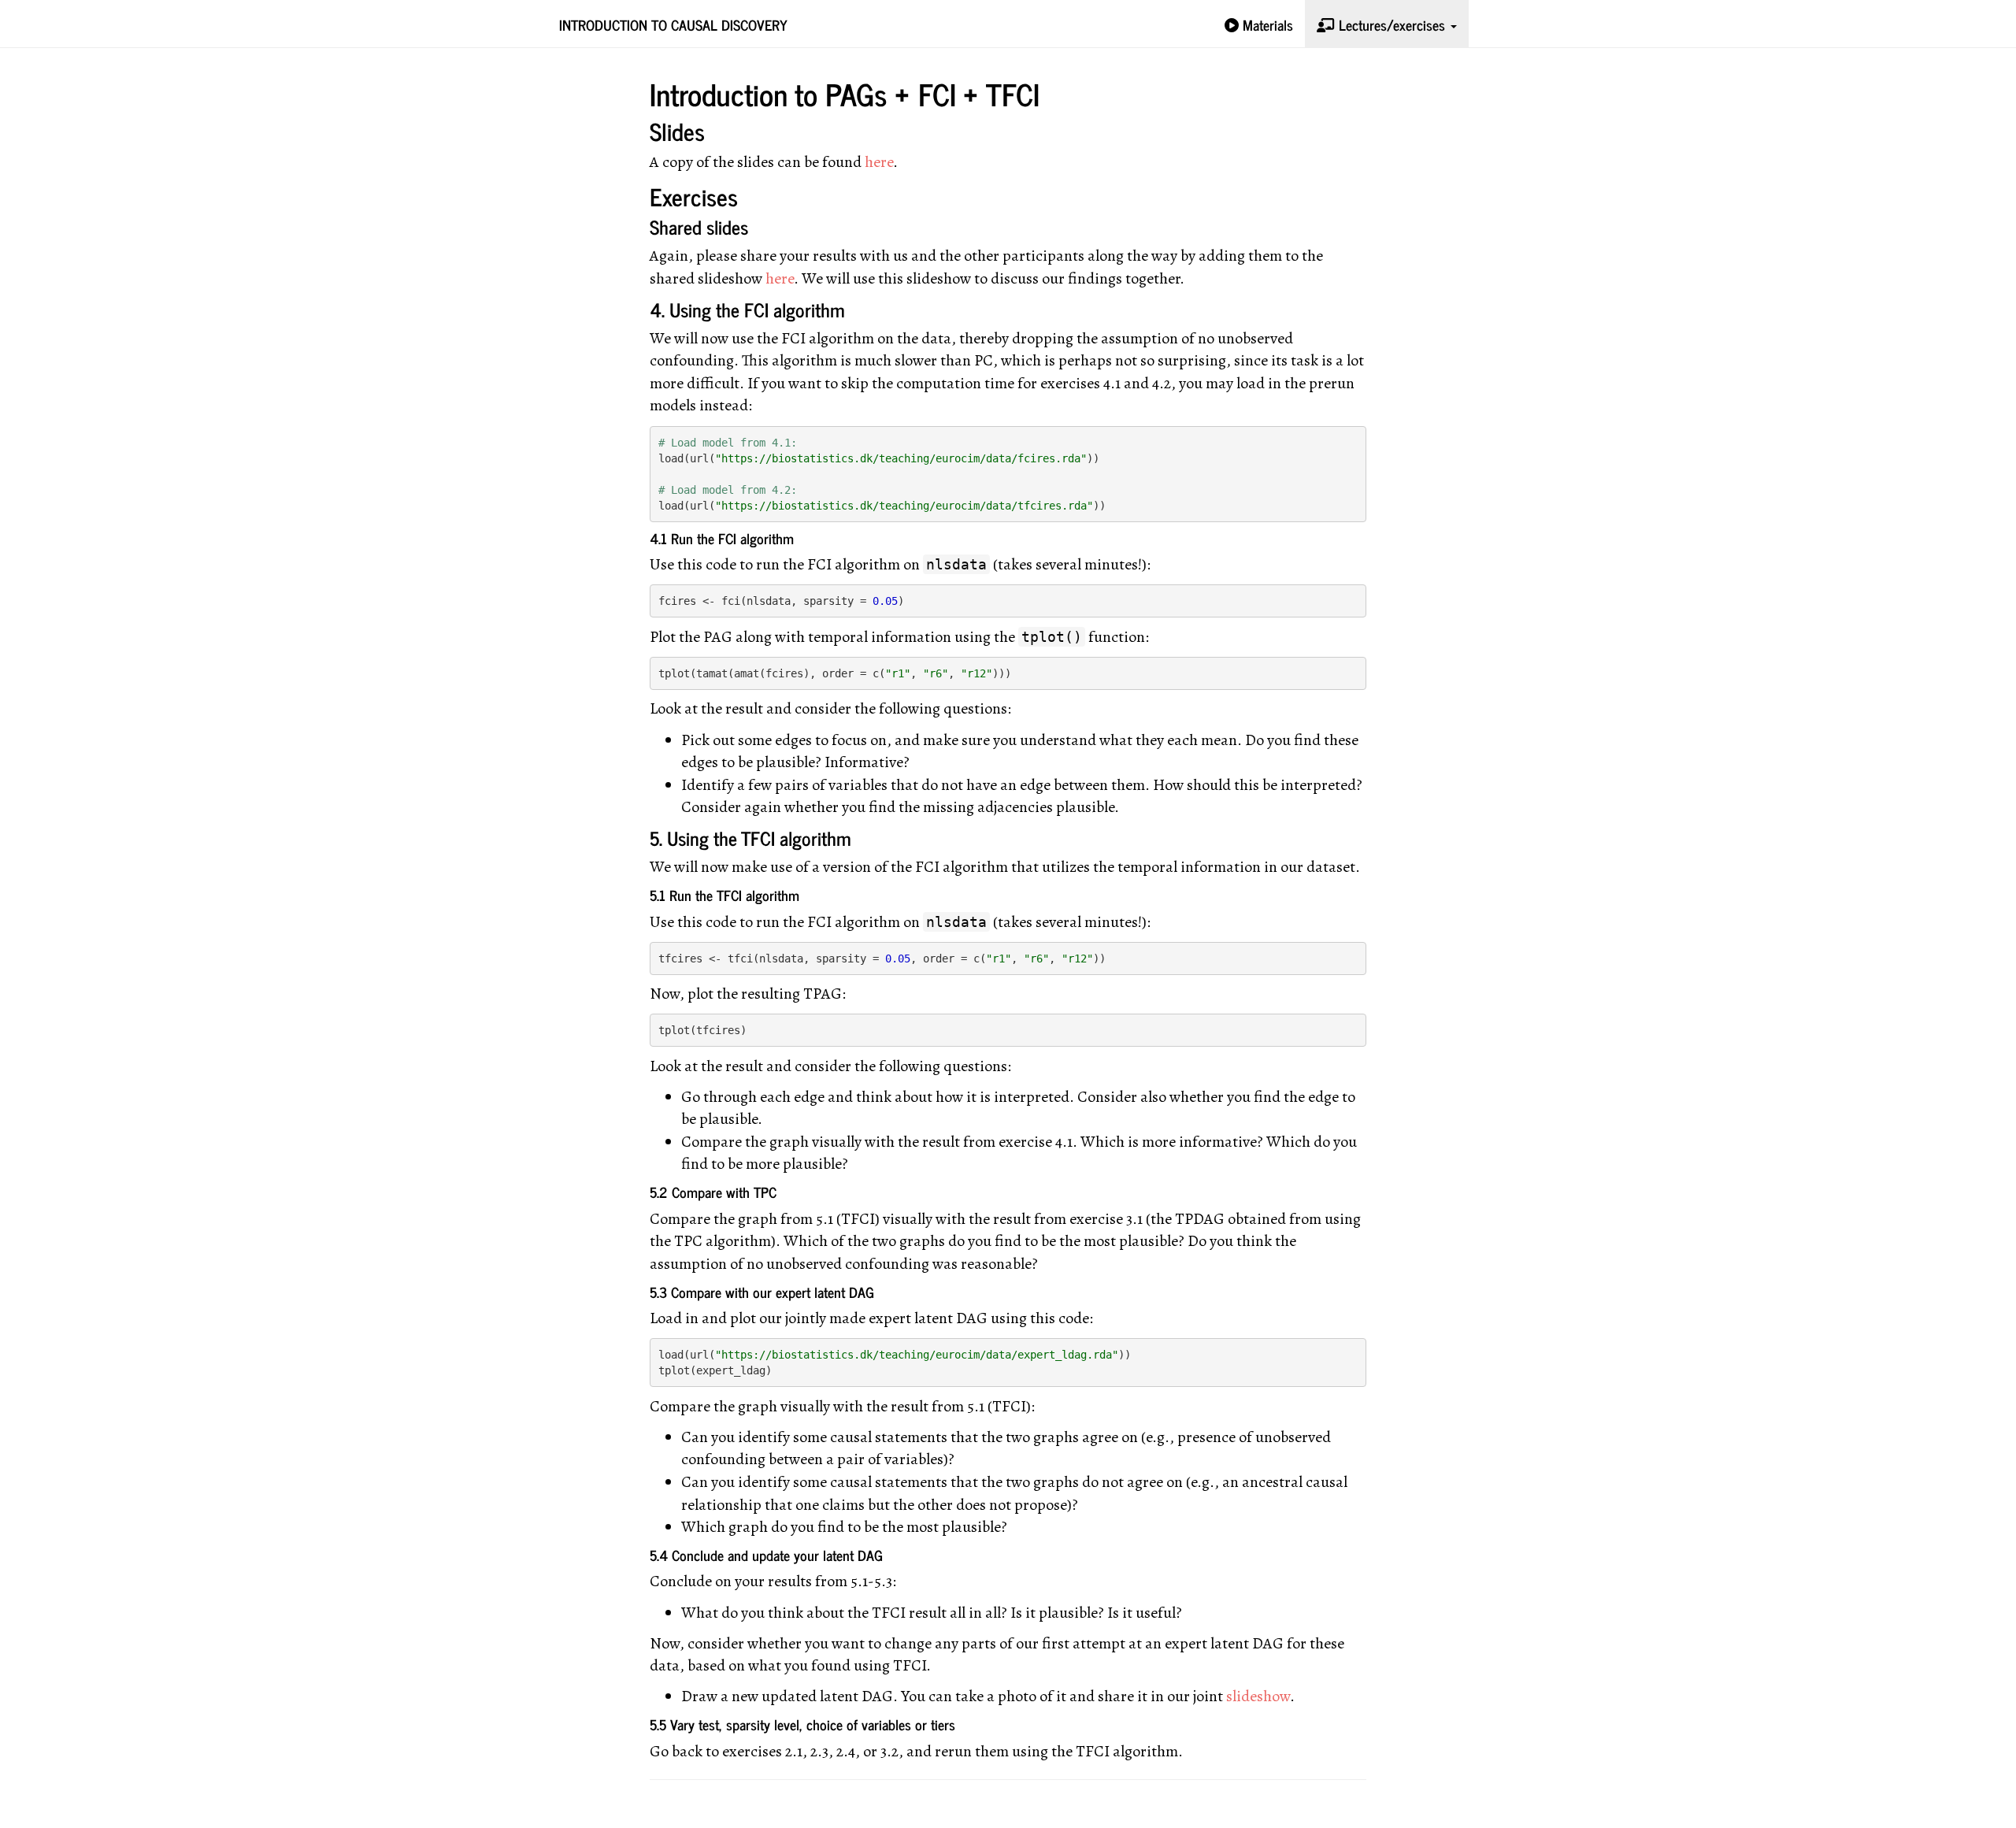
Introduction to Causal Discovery (673, 24)
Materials (1266, 24)
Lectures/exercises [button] (1392, 24)
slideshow (1258, 1696)
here (879, 162)
